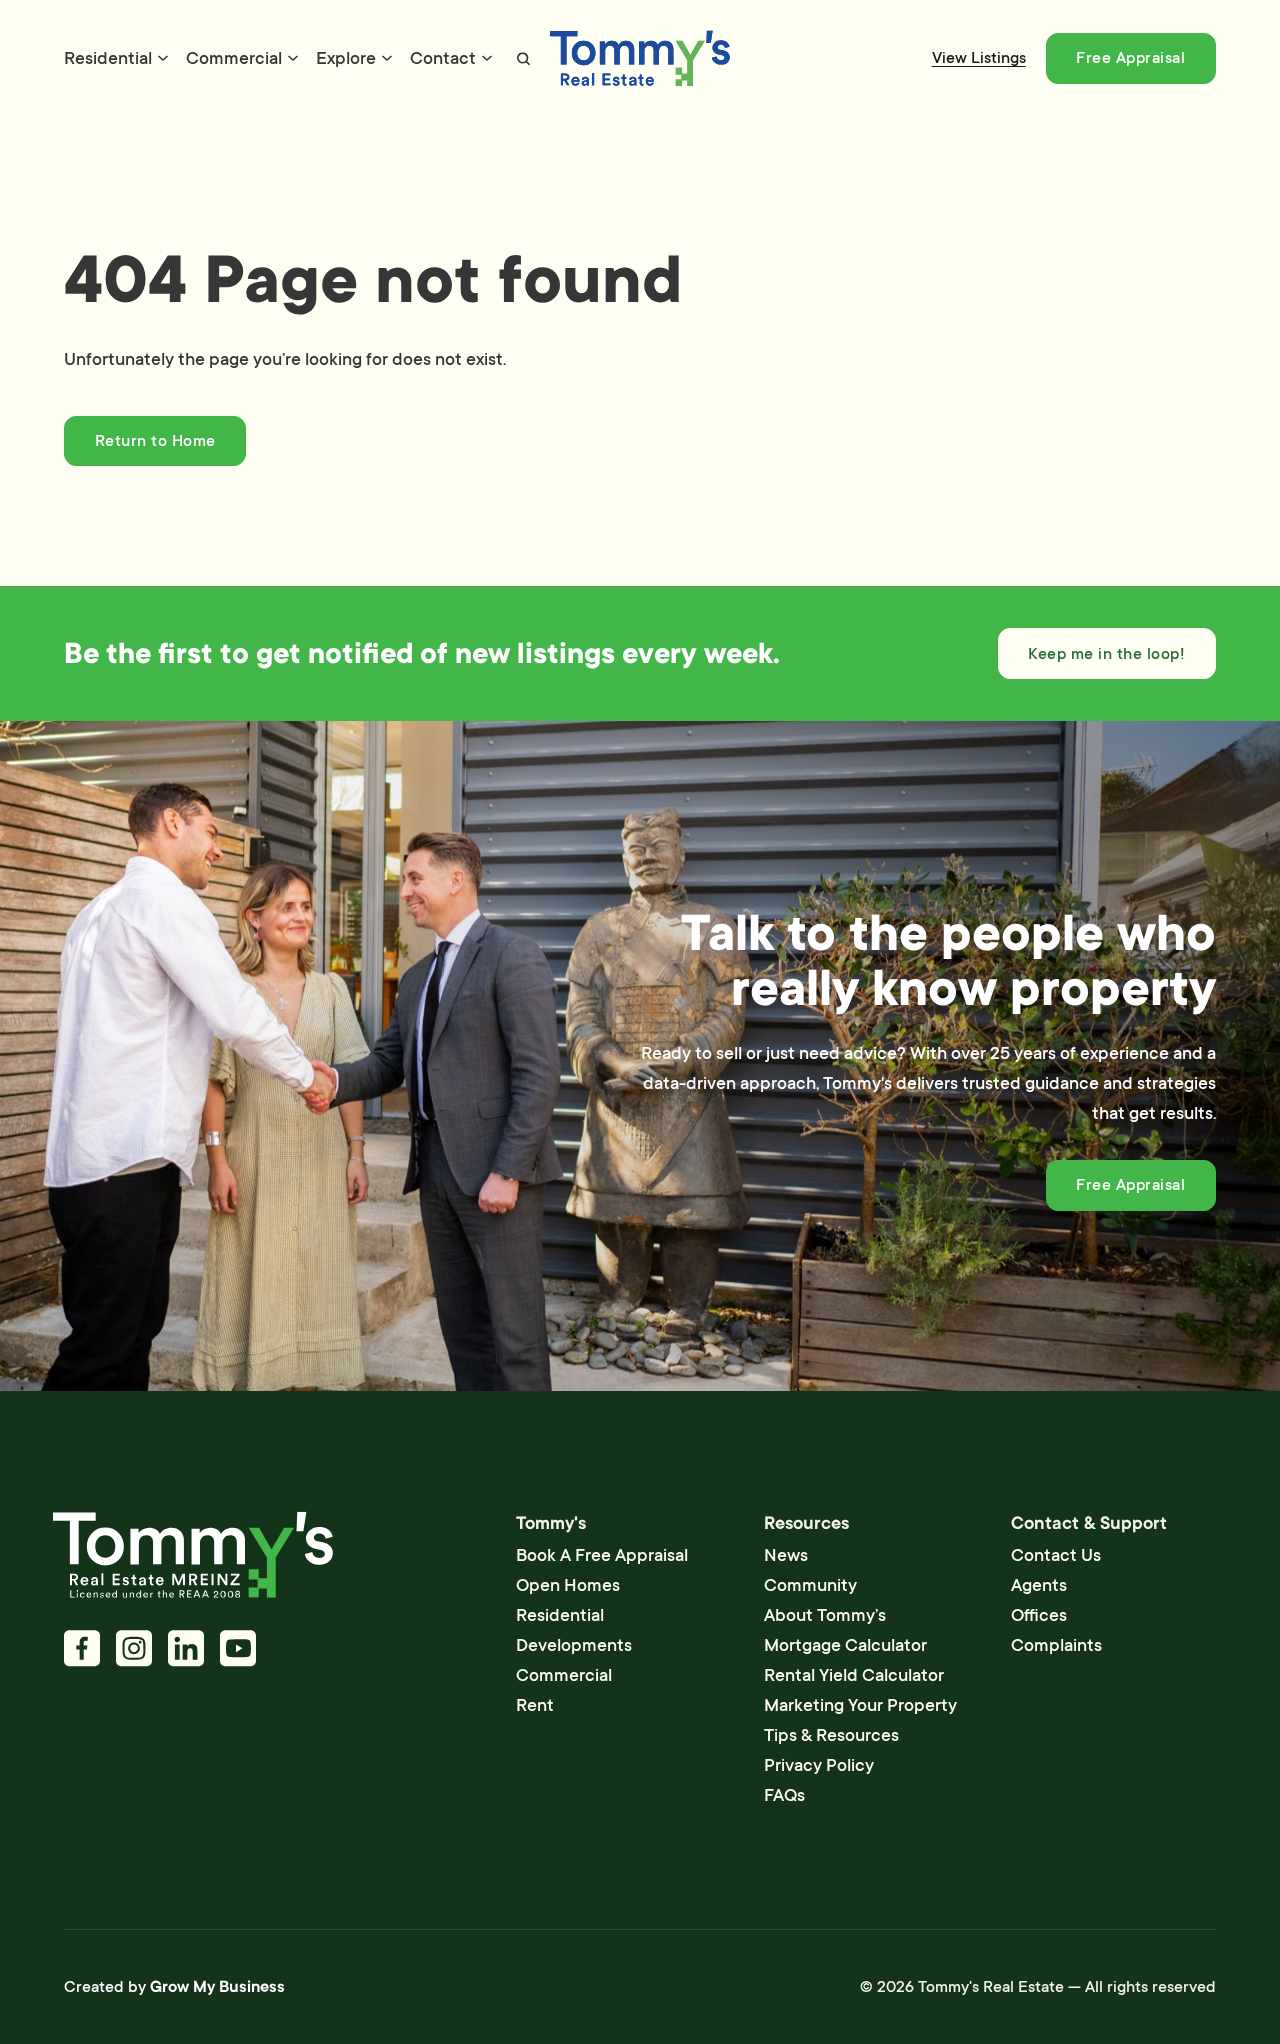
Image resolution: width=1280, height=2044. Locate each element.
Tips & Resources (831, 1735)
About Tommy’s (825, 1615)
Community (810, 1585)
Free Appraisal (1130, 58)
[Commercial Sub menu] (293, 58)
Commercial (234, 58)
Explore (346, 58)
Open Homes (568, 1585)
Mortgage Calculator (845, 1645)
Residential (108, 58)
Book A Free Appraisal (602, 1555)
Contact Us (1056, 1555)
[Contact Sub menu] (487, 58)
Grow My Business (217, 1987)
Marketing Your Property (860, 1705)
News (786, 1555)
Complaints (1056, 1645)
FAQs (784, 1795)
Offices (1039, 1615)
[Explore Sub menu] (387, 58)
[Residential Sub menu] (163, 58)
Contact (443, 58)
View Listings (979, 58)
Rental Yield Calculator (854, 1675)
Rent (535, 1705)
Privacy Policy (819, 1765)
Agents (1039, 1585)
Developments (574, 1645)
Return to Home (155, 441)
